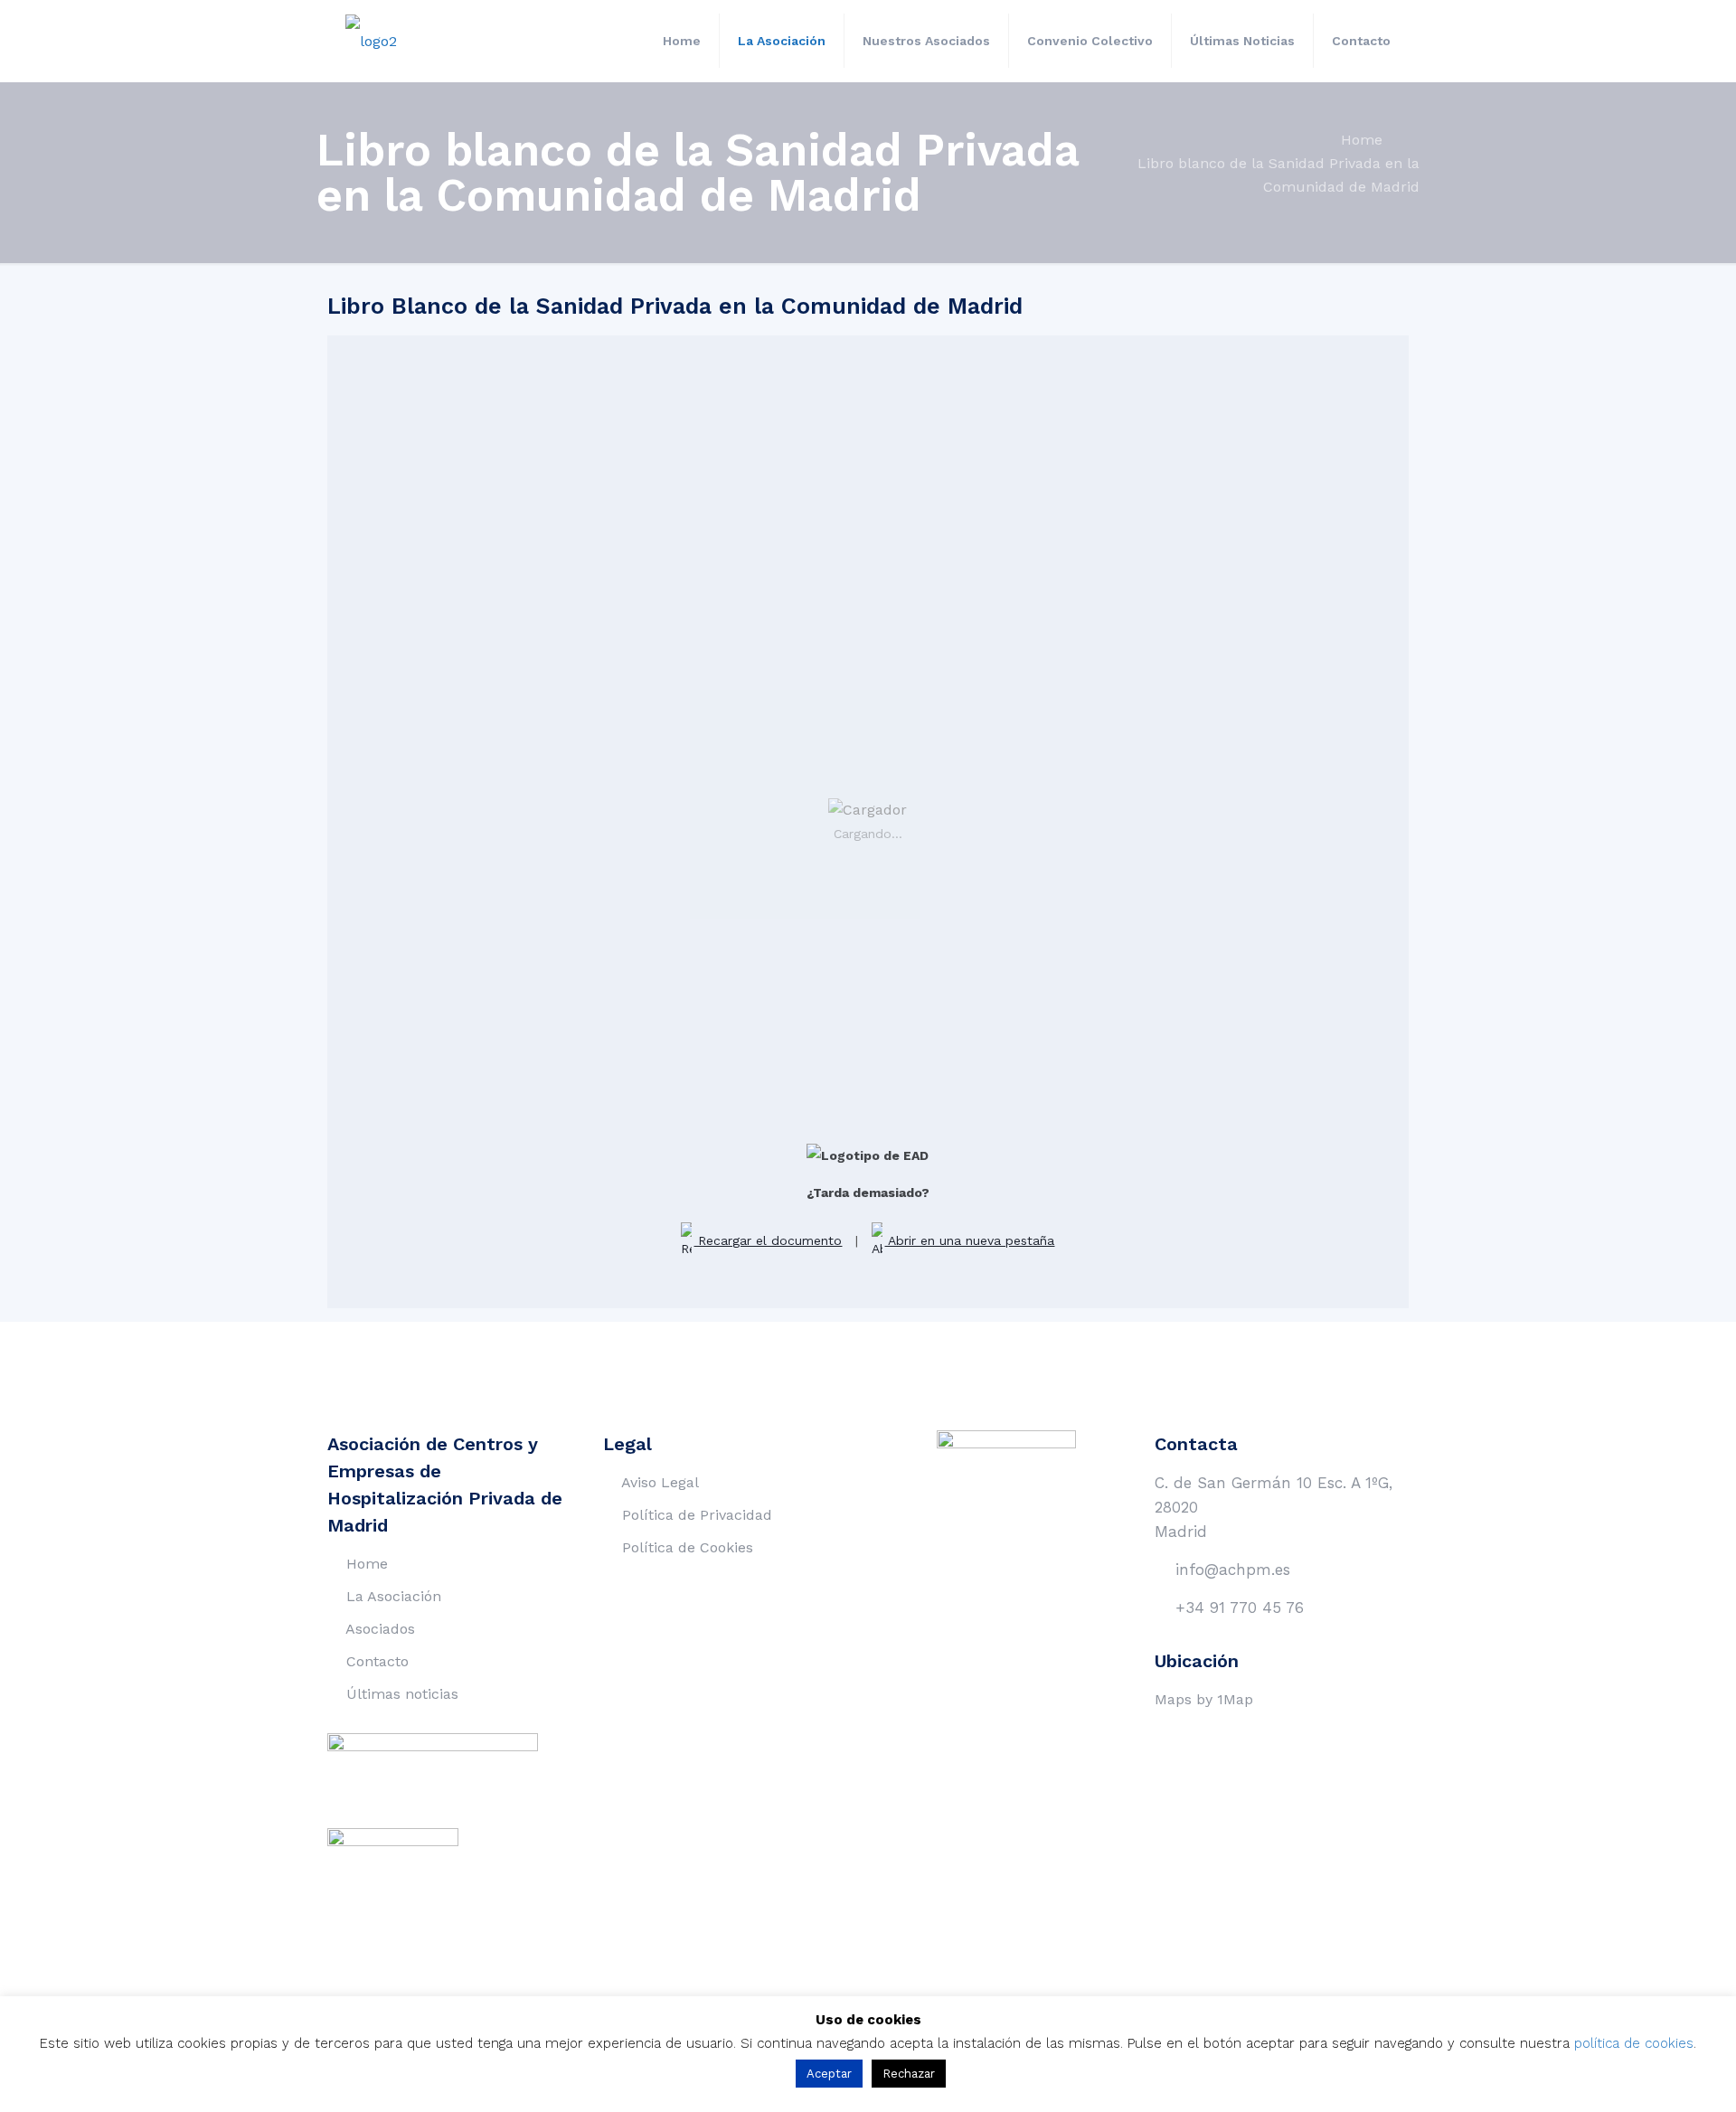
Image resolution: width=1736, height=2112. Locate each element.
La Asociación (394, 1596)
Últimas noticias (402, 1694)
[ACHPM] (371, 41)
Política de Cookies (688, 1547)
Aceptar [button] (829, 2074)
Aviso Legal (660, 1482)
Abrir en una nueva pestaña (969, 1240)
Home (1362, 140)
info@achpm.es (1233, 1570)
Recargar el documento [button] (768, 1240)
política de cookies (1634, 2043)
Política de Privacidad (697, 1515)
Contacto (377, 1661)
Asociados (380, 1629)
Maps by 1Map (1204, 1699)
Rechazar (909, 2074)
